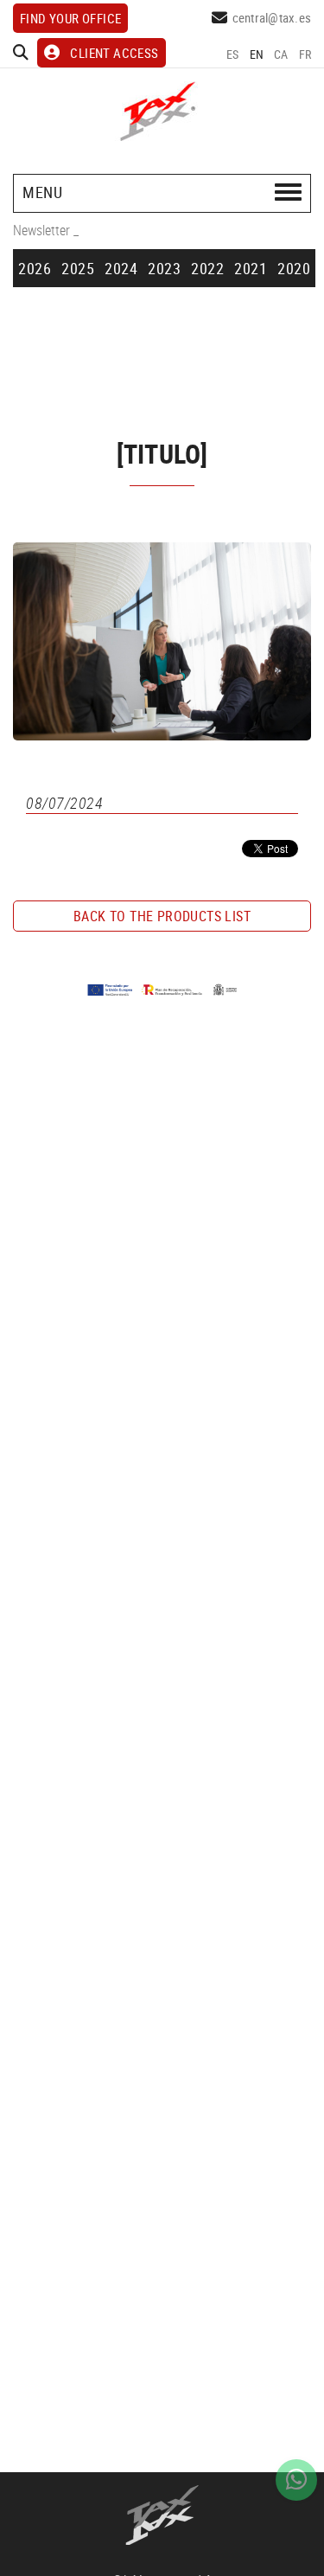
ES (233, 54)
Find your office (70, 18)
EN (257, 54)
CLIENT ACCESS (114, 53)
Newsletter (41, 230)
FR (305, 54)
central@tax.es (272, 17)
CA (281, 54)
